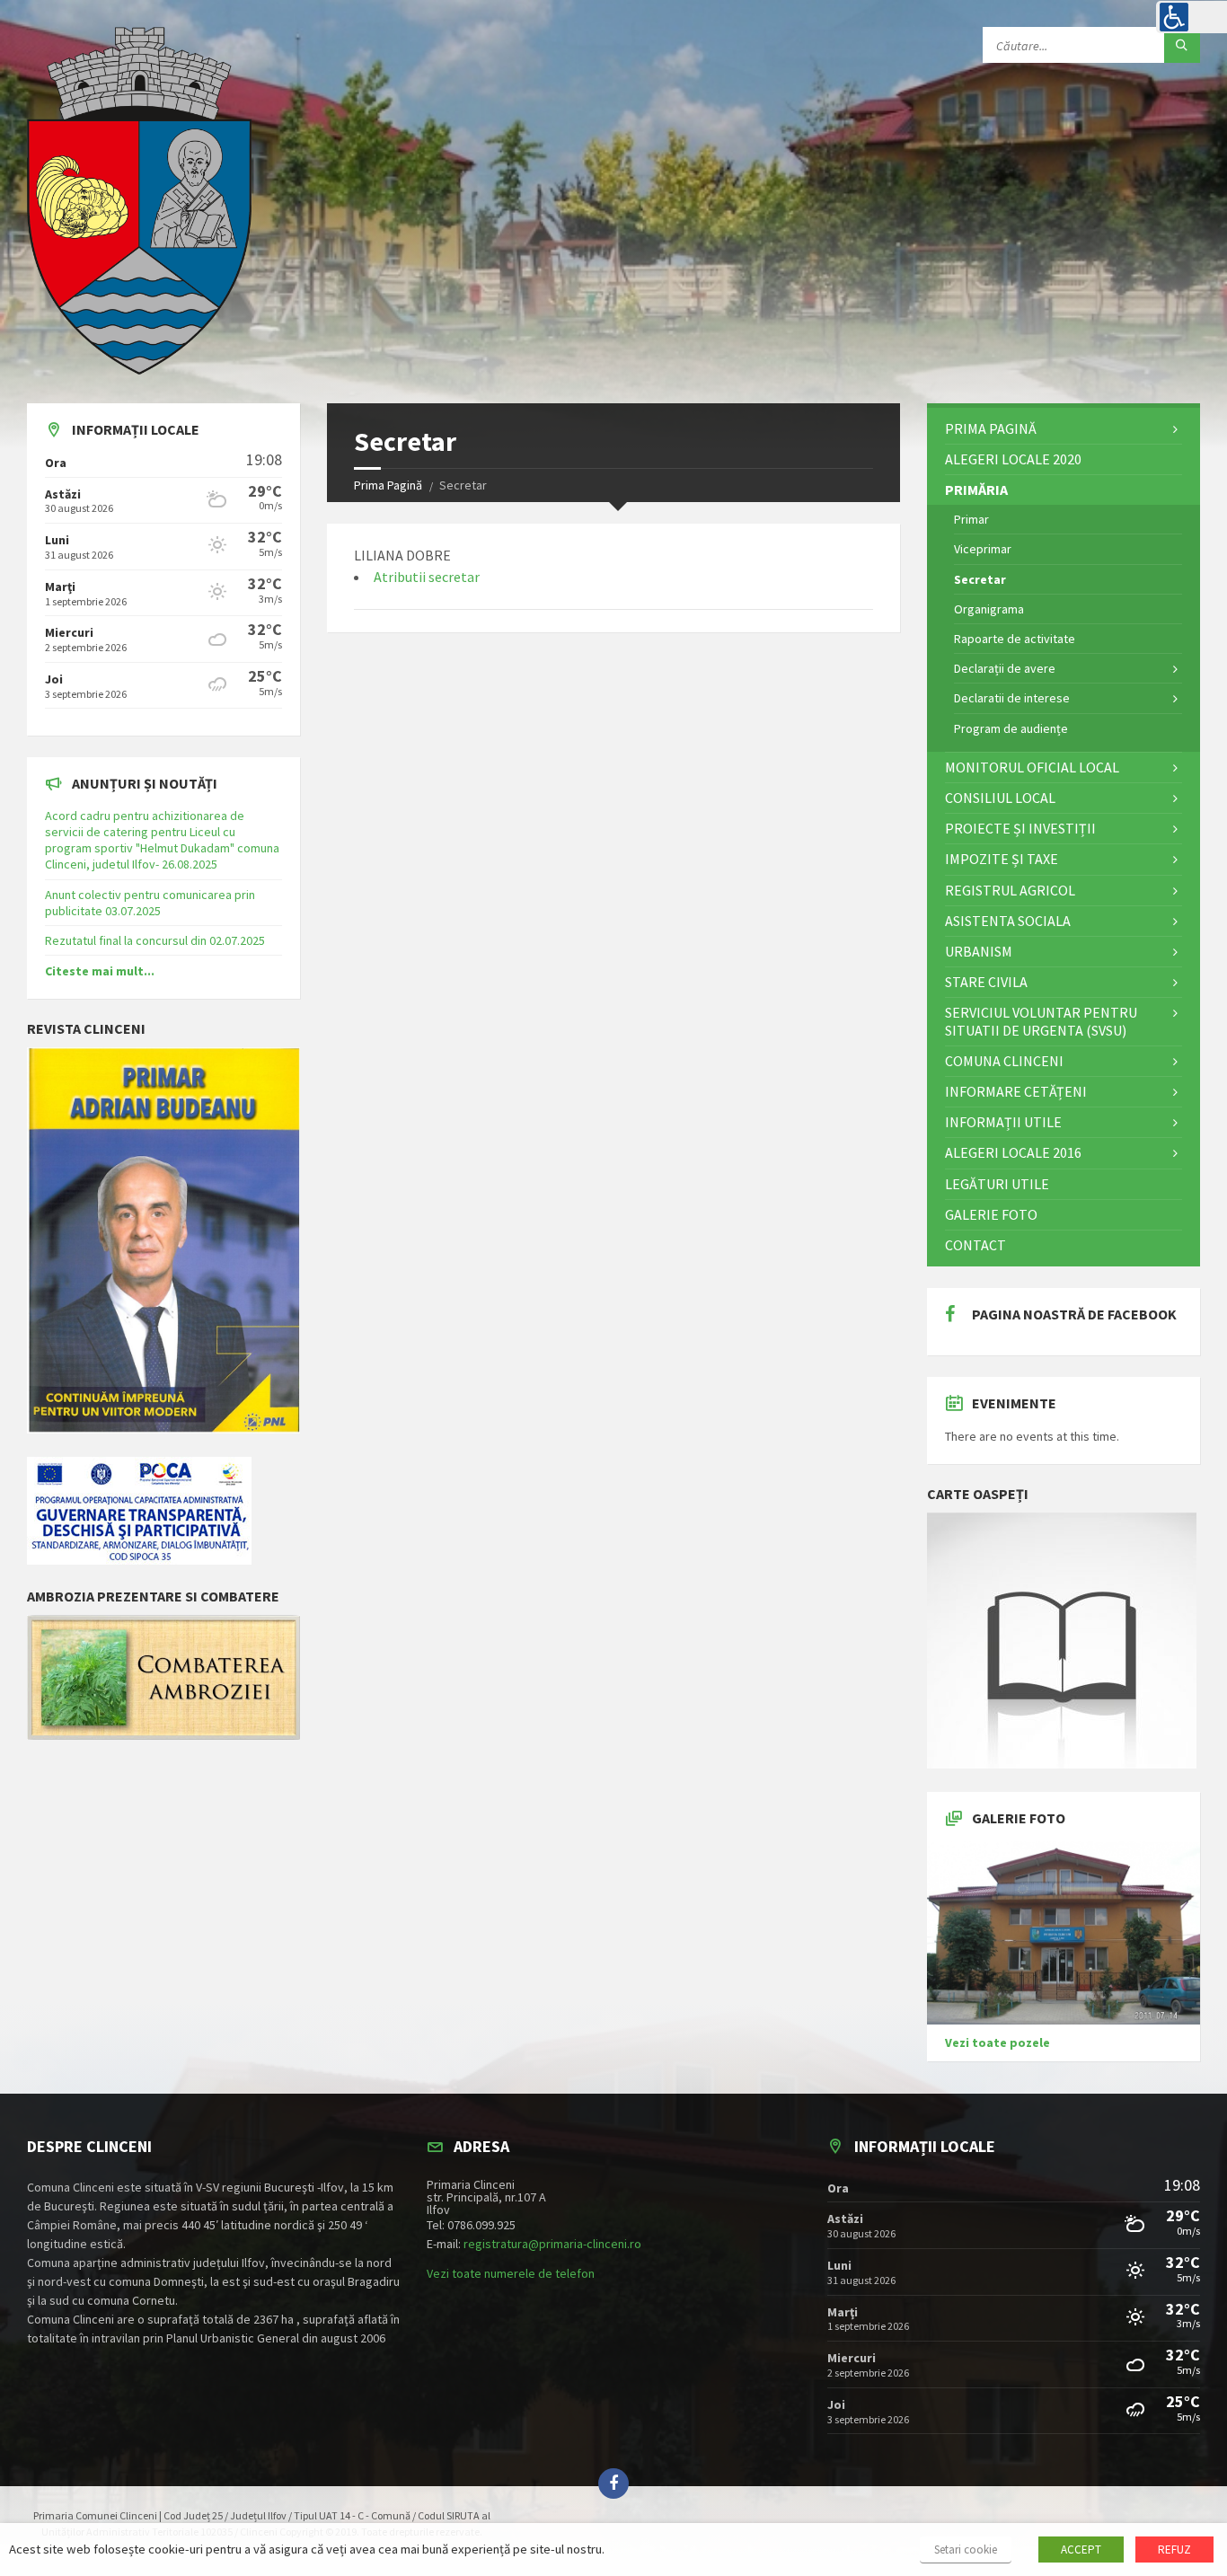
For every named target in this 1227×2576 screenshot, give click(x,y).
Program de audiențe (1011, 728)
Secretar (980, 579)
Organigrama (989, 609)
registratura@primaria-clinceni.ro (552, 2244)
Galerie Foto (991, 1214)
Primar (971, 519)
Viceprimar (983, 549)
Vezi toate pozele (997, 2042)
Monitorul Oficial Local (1032, 767)
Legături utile (997, 1184)
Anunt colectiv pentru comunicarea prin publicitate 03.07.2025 (150, 903)
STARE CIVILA (986, 982)
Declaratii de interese (1012, 698)
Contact (975, 1245)
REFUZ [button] (1174, 2550)
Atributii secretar (427, 577)
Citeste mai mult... (100, 971)
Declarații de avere (1005, 668)
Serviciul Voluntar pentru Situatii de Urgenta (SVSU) (1041, 1021)
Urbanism (979, 951)
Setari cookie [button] (966, 2550)
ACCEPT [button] (1081, 2550)
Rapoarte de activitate (1015, 639)
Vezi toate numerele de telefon (511, 2273)
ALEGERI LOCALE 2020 (1013, 459)
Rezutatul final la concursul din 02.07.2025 (155, 940)
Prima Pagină (388, 485)
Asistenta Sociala (1008, 921)
